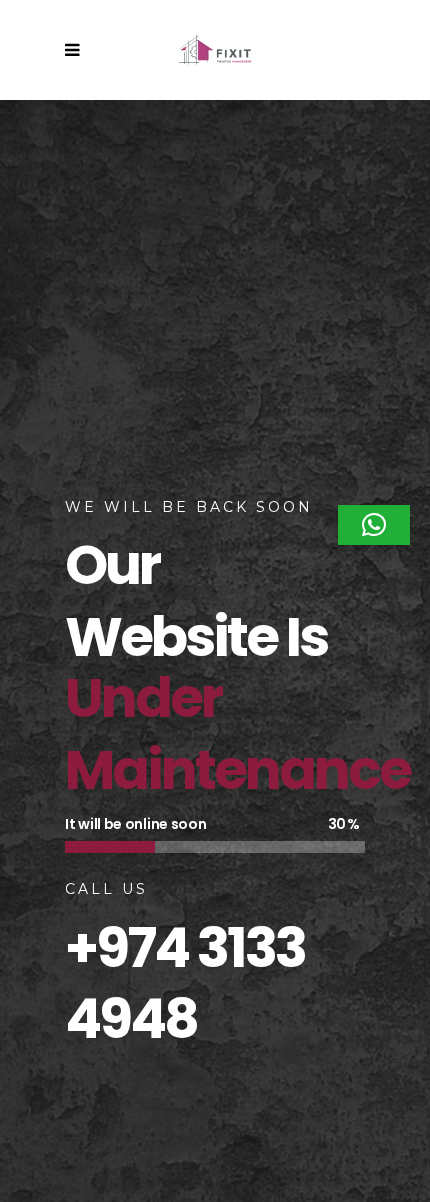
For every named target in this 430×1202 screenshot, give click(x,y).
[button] (374, 525)
